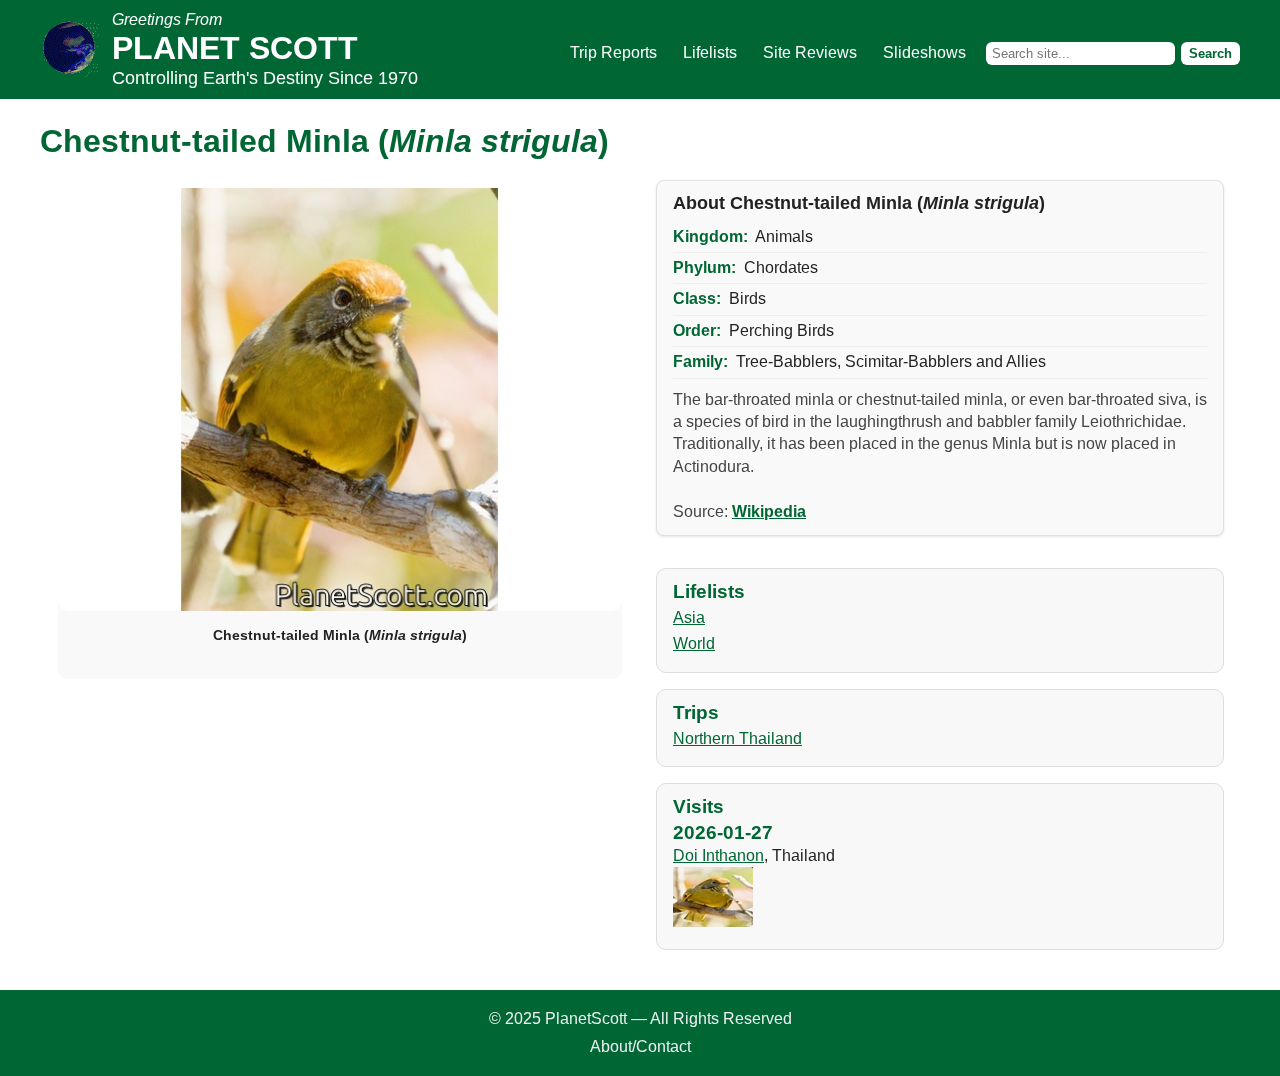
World (694, 643)
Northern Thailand (737, 738)
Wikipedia (769, 511)
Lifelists (710, 52)
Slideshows (924, 52)
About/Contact (640, 1046)
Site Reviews (810, 52)
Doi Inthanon (718, 855)
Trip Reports (613, 52)
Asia (689, 617)
